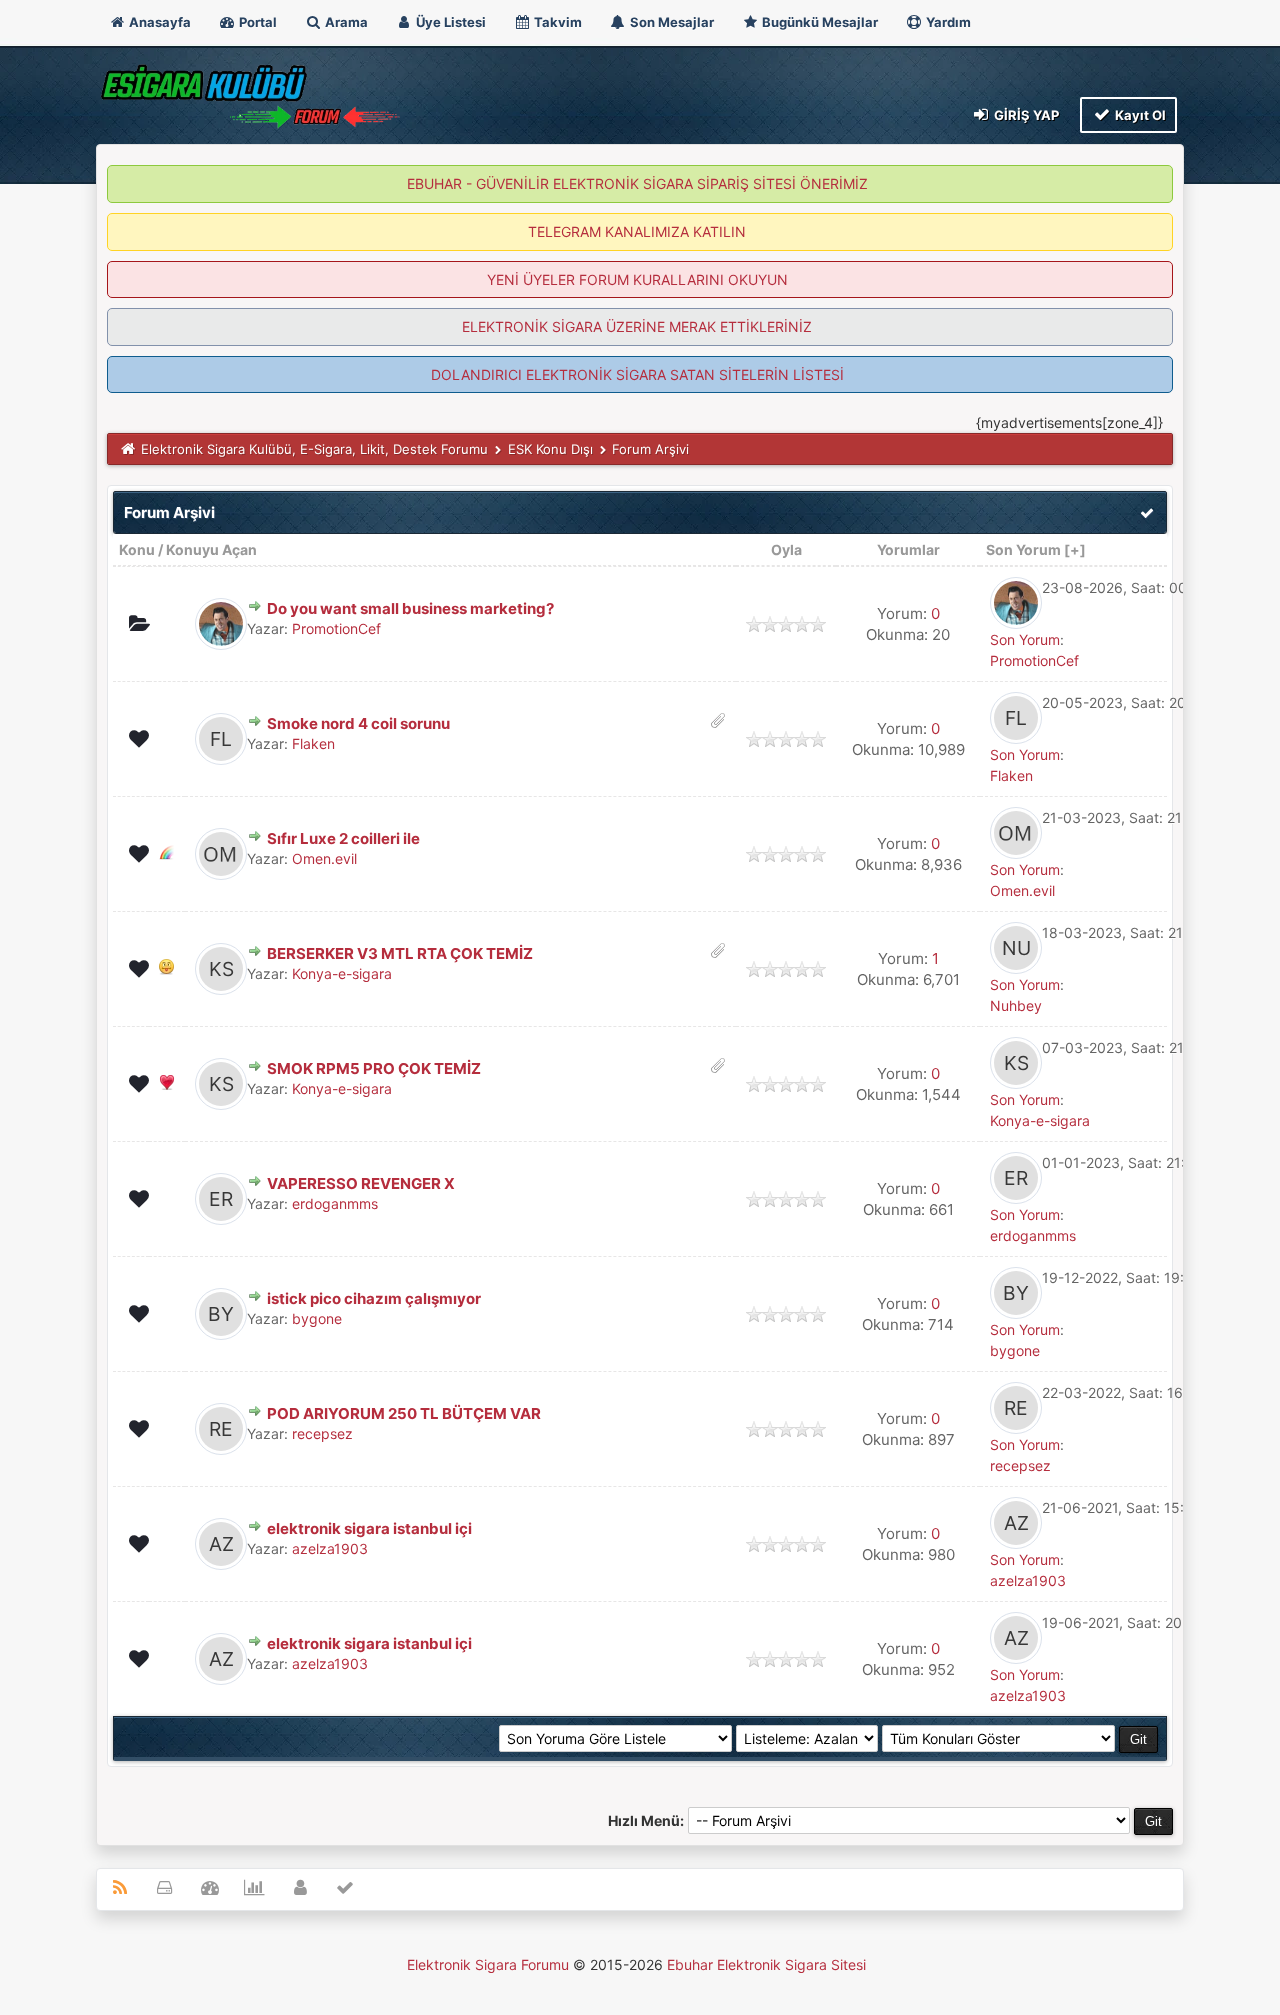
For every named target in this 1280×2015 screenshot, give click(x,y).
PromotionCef (336, 628)
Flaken (313, 743)
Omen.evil (324, 858)
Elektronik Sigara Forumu (488, 1964)
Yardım (947, 22)
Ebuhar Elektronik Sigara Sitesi (766, 1964)
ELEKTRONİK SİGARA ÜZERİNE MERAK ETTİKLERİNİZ (637, 326)
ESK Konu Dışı (550, 449)
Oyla (786, 549)
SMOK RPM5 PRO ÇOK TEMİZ (374, 1068)
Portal (256, 22)
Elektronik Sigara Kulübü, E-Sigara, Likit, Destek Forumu (314, 449)
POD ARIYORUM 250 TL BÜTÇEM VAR (404, 1413)
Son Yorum (1023, 549)
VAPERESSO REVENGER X (361, 1183)
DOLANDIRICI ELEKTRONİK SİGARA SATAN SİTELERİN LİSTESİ (637, 374)
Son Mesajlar (670, 22)
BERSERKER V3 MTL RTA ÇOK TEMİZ (400, 953)
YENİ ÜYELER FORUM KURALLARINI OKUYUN (637, 279)
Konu (137, 549)
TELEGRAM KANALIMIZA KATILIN (637, 231)
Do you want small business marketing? (410, 608)
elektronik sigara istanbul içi (369, 1528)
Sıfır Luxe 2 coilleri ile (343, 838)
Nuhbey (1016, 1005)
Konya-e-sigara (342, 973)
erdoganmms (335, 1203)
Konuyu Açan (211, 549)
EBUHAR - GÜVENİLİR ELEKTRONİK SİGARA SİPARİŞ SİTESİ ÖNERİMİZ (637, 183)
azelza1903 (330, 1548)
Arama (345, 22)
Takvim (556, 22)
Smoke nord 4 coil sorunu (358, 723)
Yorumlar (908, 549)
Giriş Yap (1025, 115)
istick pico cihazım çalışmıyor (374, 1298)
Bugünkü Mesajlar (818, 22)
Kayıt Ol (1139, 115)
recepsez (322, 1433)
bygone (317, 1318)
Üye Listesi (449, 22)
